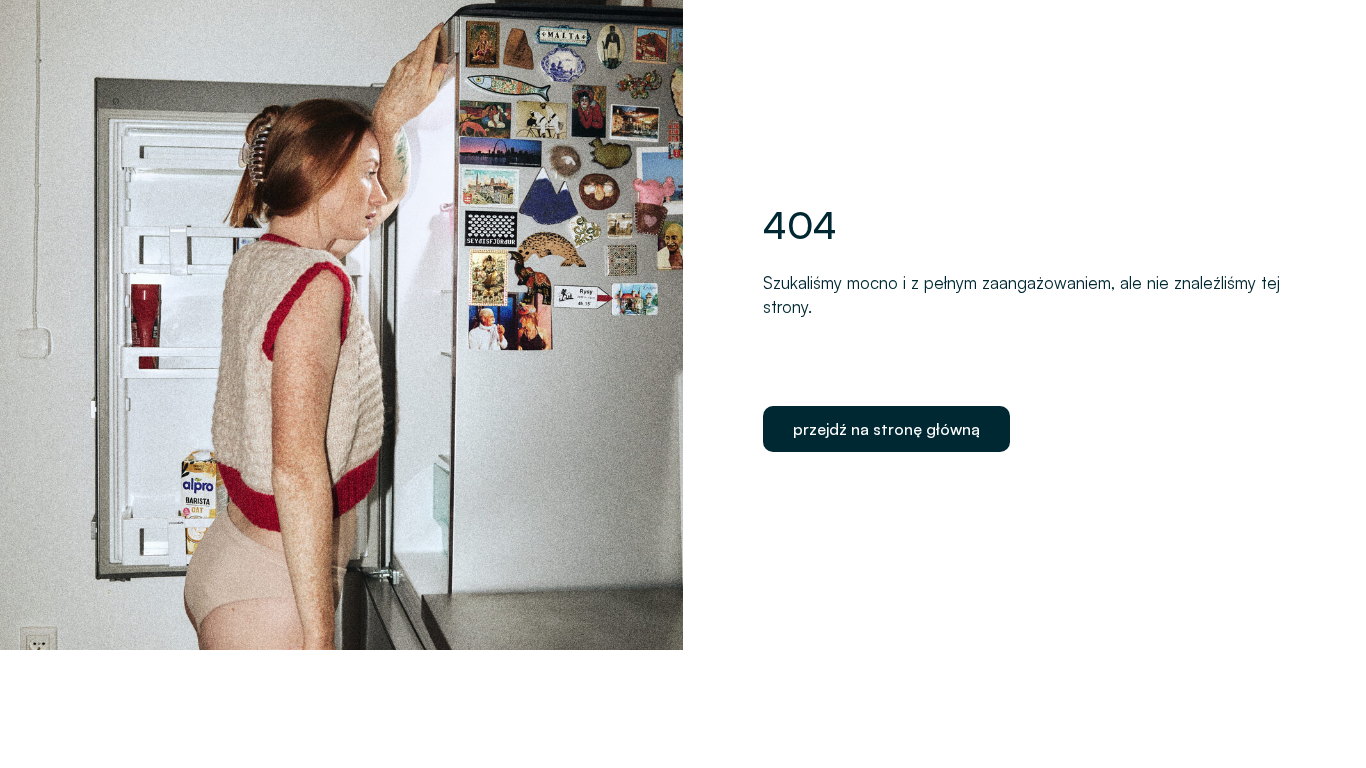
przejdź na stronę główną (886, 429)
